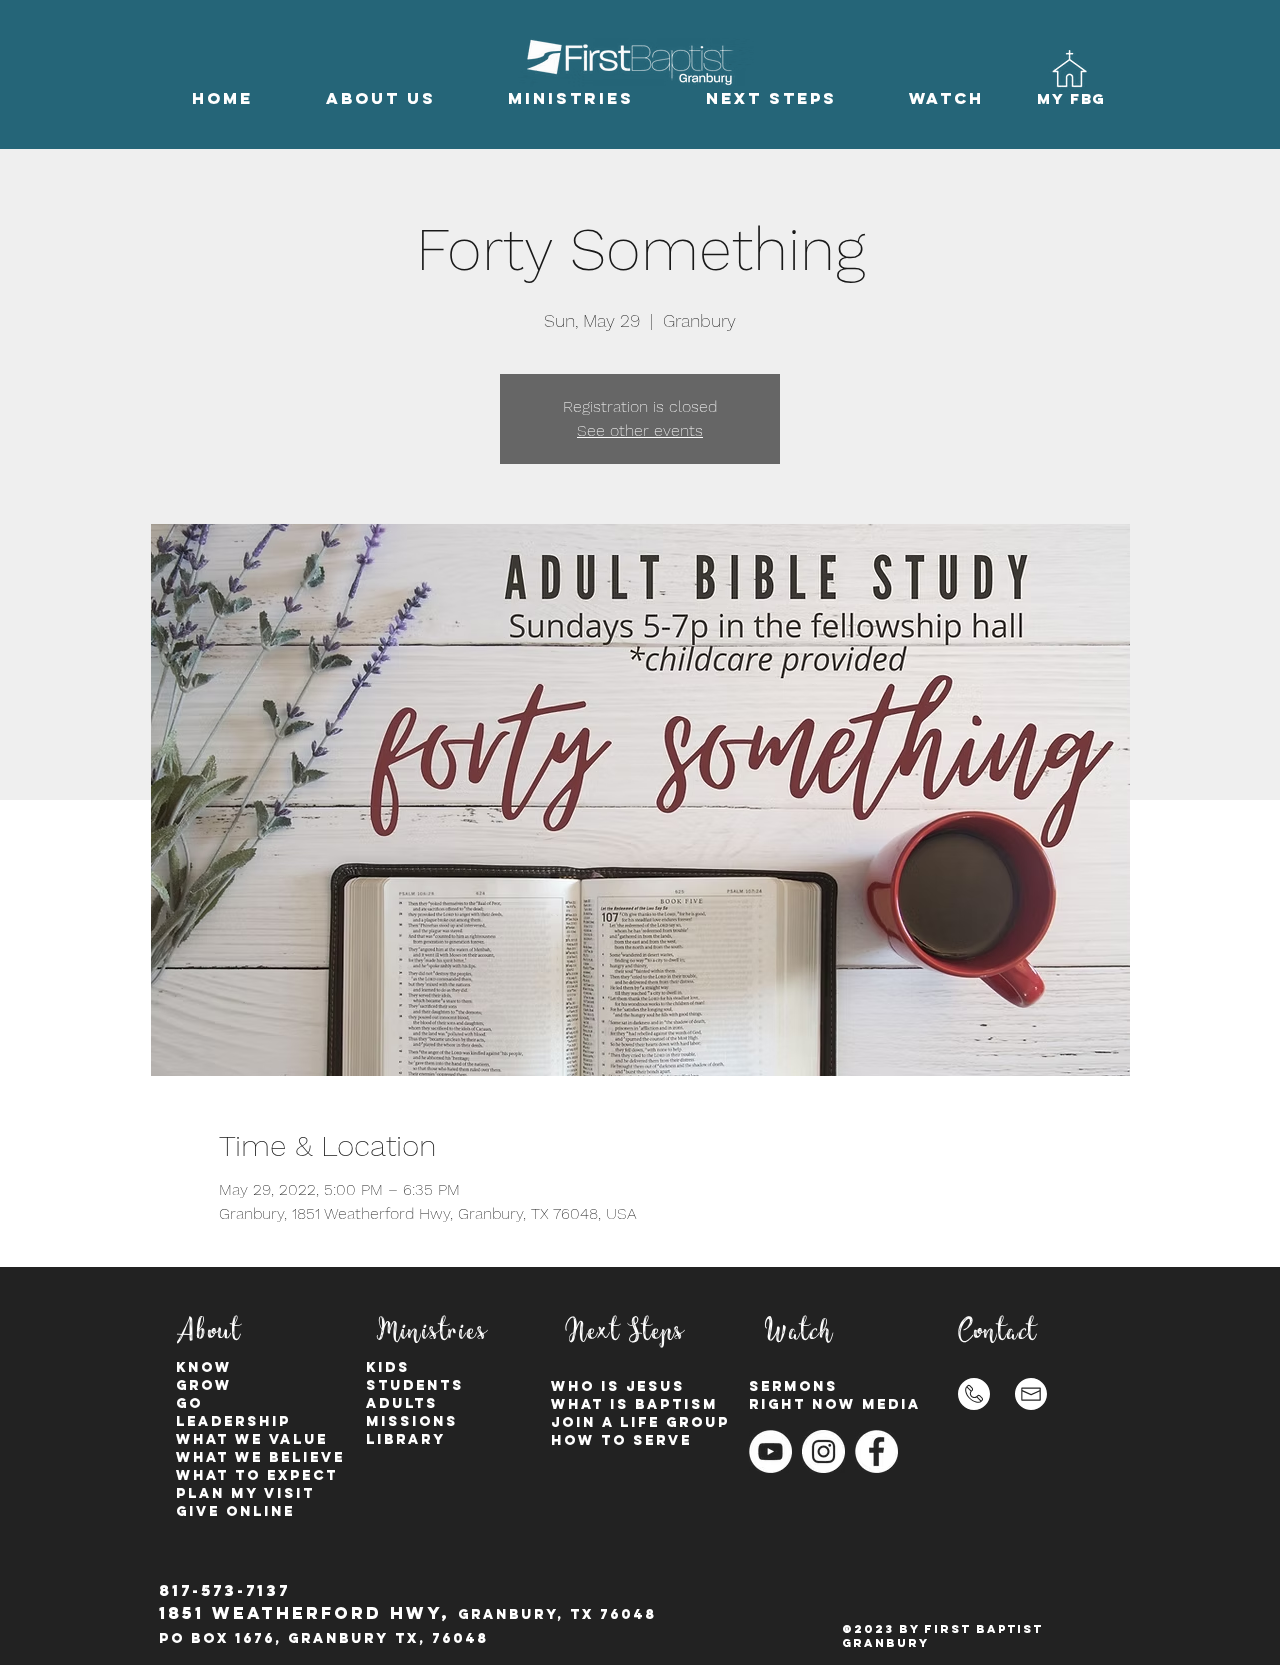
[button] (380, 98)
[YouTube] (770, 1451)
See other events (640, 430)
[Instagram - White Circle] (823, 1451)
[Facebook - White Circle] (876, 1451)
